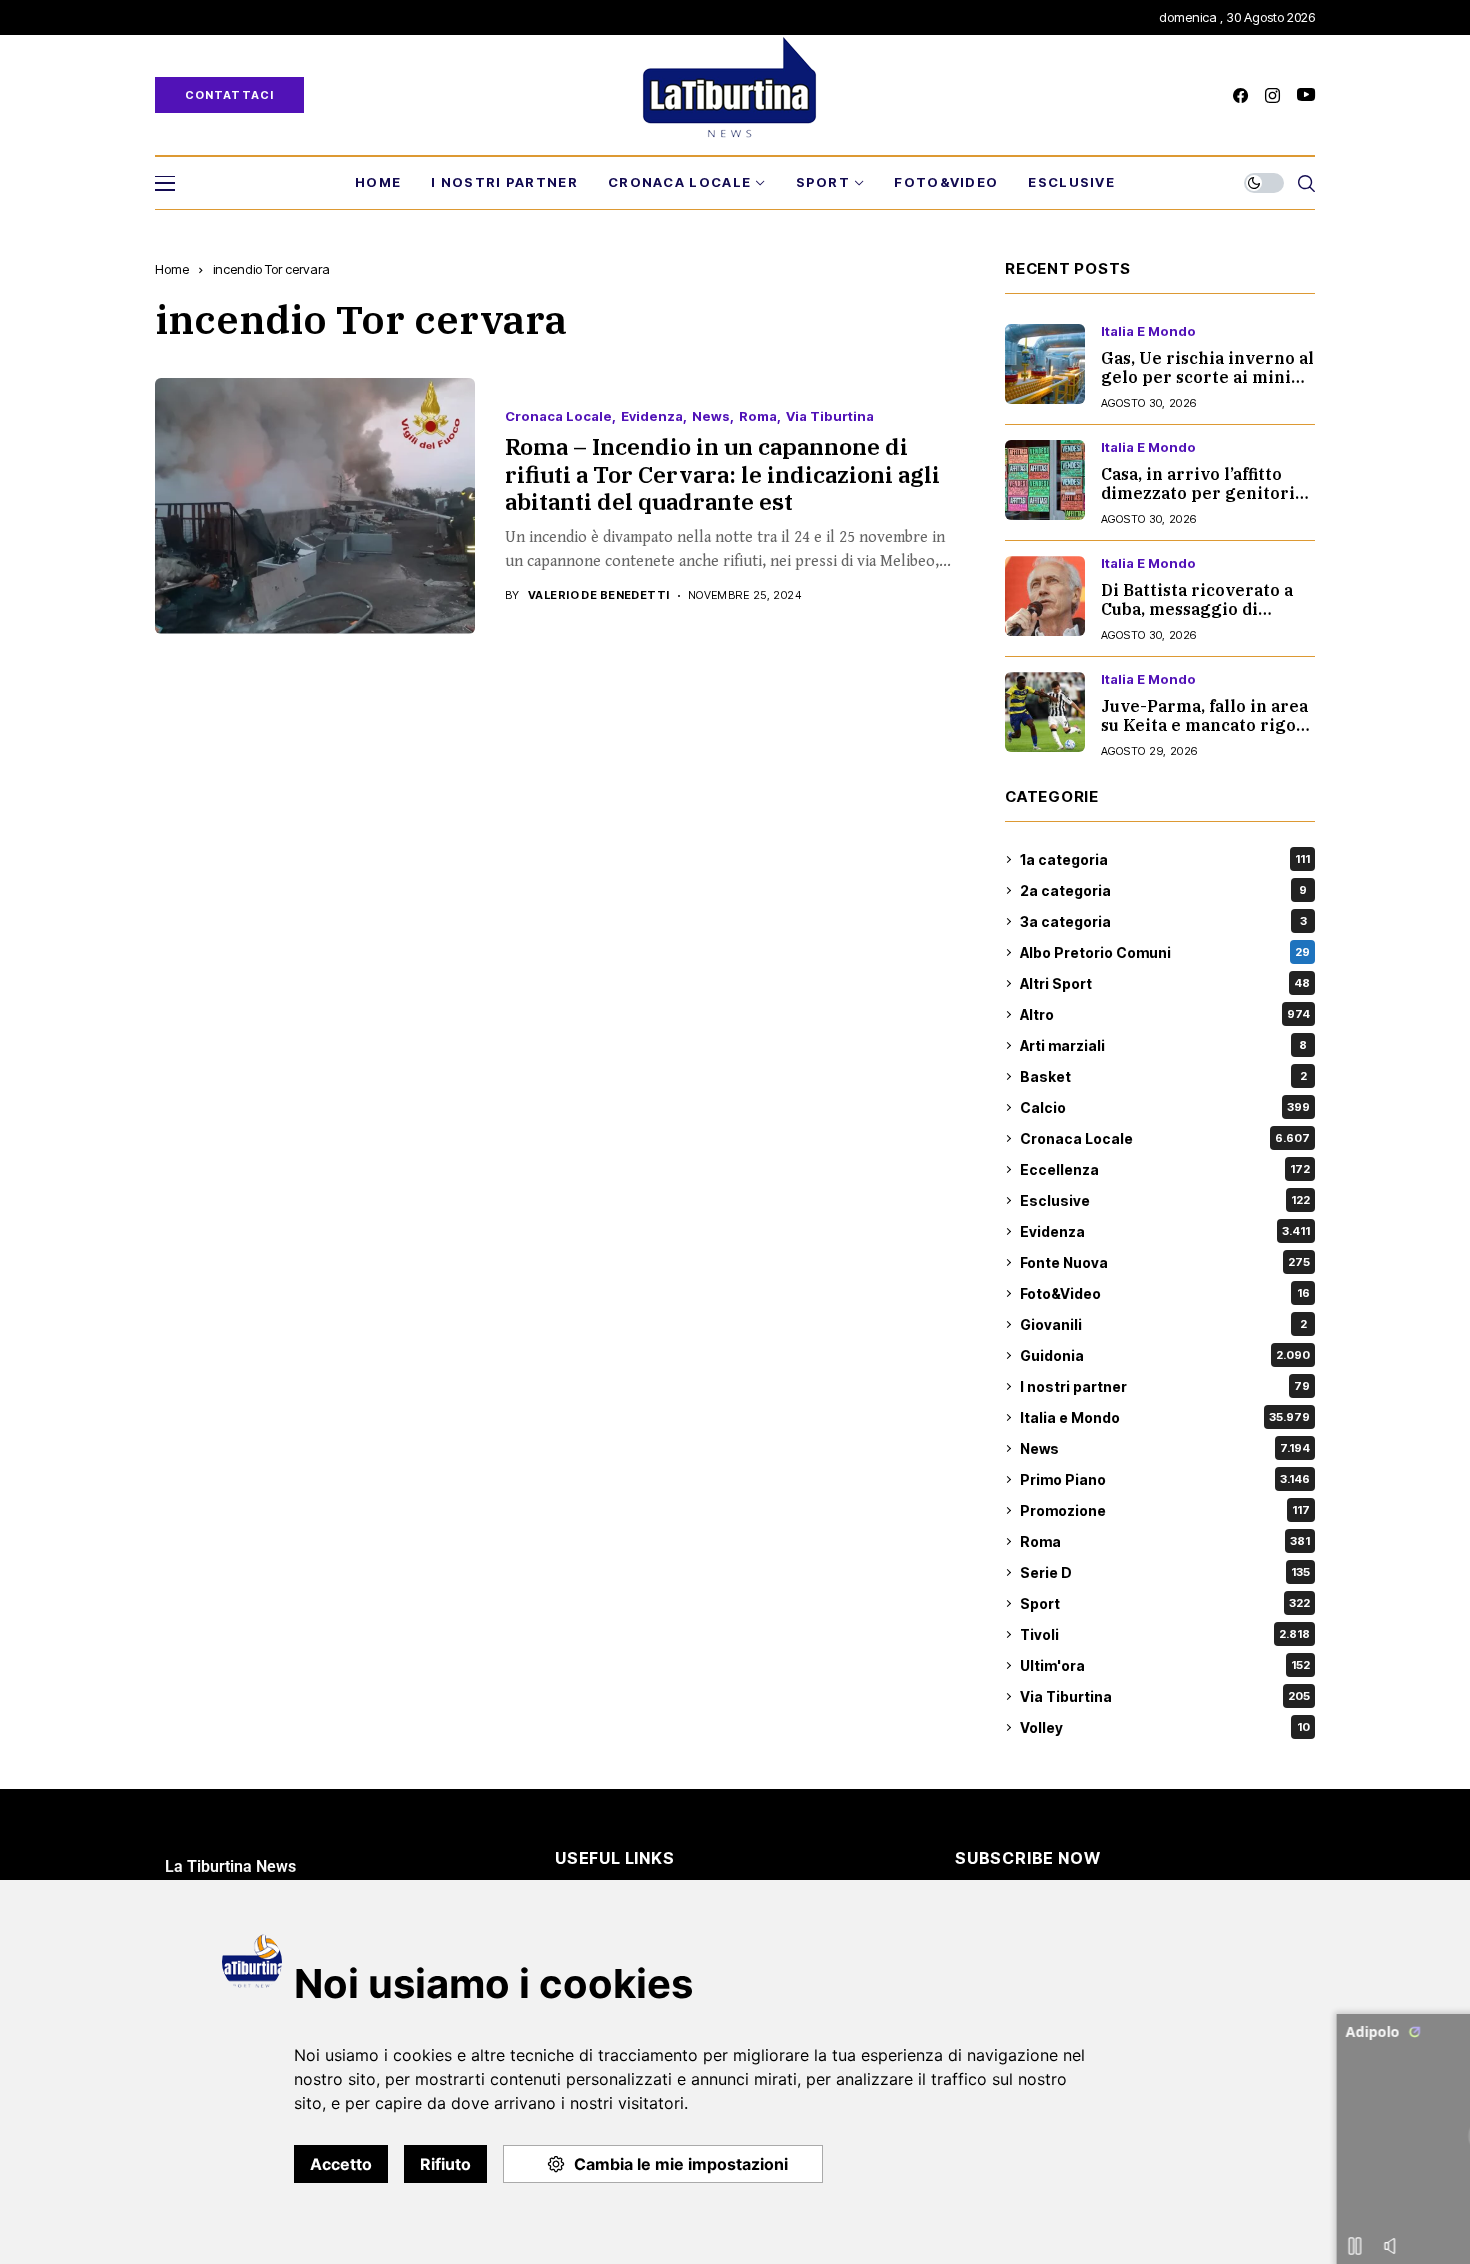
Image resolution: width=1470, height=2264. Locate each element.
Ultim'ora (1165, 1665)
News (711, 416)
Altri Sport (1165, 983)
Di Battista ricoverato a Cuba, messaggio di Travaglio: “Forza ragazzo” (1197, 619)
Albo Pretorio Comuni (1165, 952)
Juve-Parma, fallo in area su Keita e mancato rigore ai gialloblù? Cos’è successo (1208, 735)
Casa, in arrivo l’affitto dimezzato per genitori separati (1198, 493)
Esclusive (1165, 1200)
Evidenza (652, 416)
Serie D (1165, 1572)
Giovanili (1163, 1324)
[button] (1431, 2002)
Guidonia (1165, 1355)
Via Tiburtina (830, 416)
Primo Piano (1165, 1479)
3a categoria (1163, 921)
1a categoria (1165, 859)
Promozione (1165, 1510)
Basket (1163, 1076)
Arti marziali (1163, 1045)
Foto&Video (1165, 1293)
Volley (1165, 1727)
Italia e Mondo (1148, 331)
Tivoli (1165, 1634)
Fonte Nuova (1165, 1262)
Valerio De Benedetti (599, 595)
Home (172, 269)
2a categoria (1163, 890)
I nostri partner (1165, 1386)
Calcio (1165, 1107)
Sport (1165, 1603)
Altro (1165, 1014)
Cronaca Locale (558, 416)
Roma (758, 416)
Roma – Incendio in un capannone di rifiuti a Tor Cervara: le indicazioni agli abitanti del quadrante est (722, 473)
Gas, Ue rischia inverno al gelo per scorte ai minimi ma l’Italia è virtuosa (1207, 377)
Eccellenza (1165, 1169)
